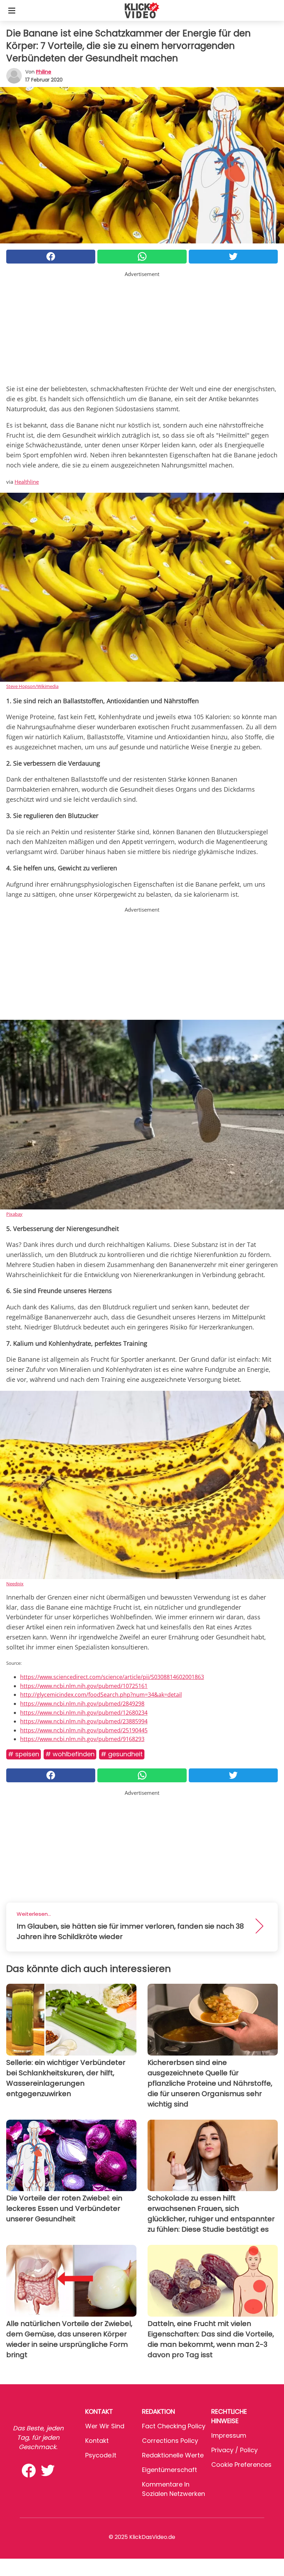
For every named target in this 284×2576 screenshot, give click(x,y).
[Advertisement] (142, 327)
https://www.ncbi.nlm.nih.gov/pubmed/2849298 (82, 1704)
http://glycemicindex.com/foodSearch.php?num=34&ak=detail (101, 1695)
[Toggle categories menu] (12, 10)
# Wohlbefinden (70, 1754)
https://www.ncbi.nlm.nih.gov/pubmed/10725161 (84, 1686)
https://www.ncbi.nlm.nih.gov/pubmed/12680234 (84, 1713)
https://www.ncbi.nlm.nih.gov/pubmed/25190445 (84, 1730)
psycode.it (101, 2455)
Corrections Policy (170, 2441)
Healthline (27, 482)
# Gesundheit (122, 1754)
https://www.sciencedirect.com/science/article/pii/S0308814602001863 (112, 1677)
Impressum (229, 2435)
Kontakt (97, 2441)
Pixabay (14, 1214)
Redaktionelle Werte (173, 2455)
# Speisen (24, 1754)
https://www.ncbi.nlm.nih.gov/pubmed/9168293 (82, 1739)
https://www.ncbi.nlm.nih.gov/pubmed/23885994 (84, 1721)
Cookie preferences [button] (241, 2465)
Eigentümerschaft (170, 2470)
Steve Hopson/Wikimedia (32, 686)
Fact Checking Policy (174, 2426)
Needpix (15, 1584)
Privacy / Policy (234, 2450)
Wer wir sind (105, 2426)
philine (44, 72)
